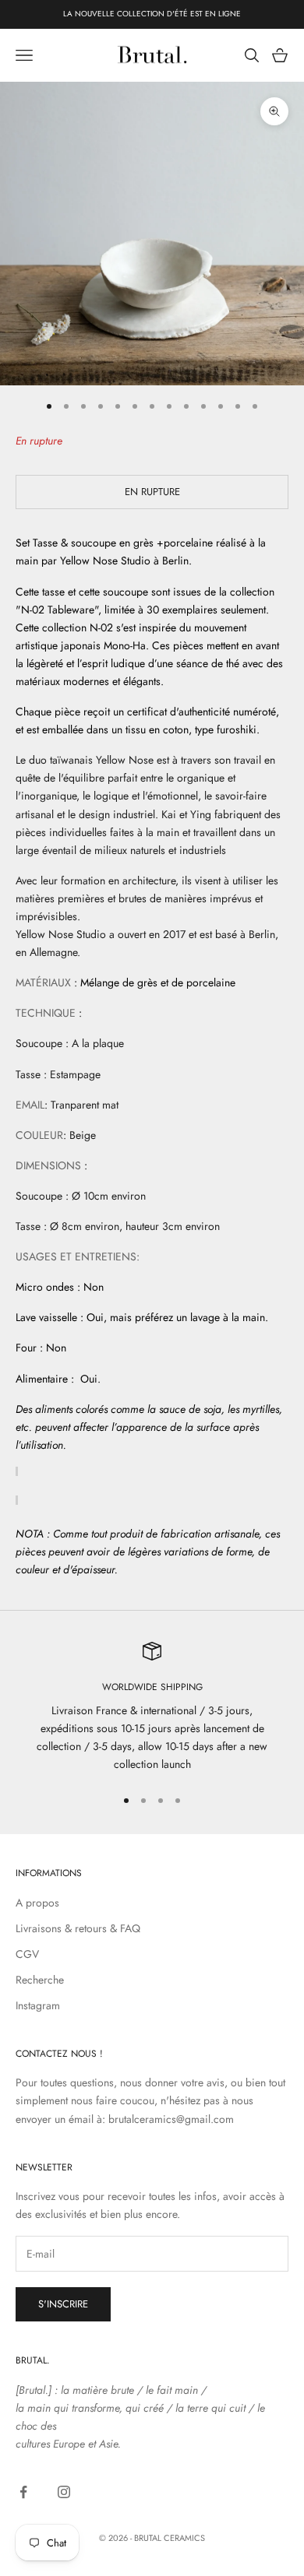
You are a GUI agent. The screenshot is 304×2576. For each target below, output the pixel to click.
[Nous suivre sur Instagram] (64, 2492)
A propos (37, 1903)
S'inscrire (63, 2304)
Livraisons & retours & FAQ (78, 1928)
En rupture (152, 492)
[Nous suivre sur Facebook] (23, 2492)
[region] (152, 1708)
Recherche (40, 1980)
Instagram (38, 2005)
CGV (27, 1954)
